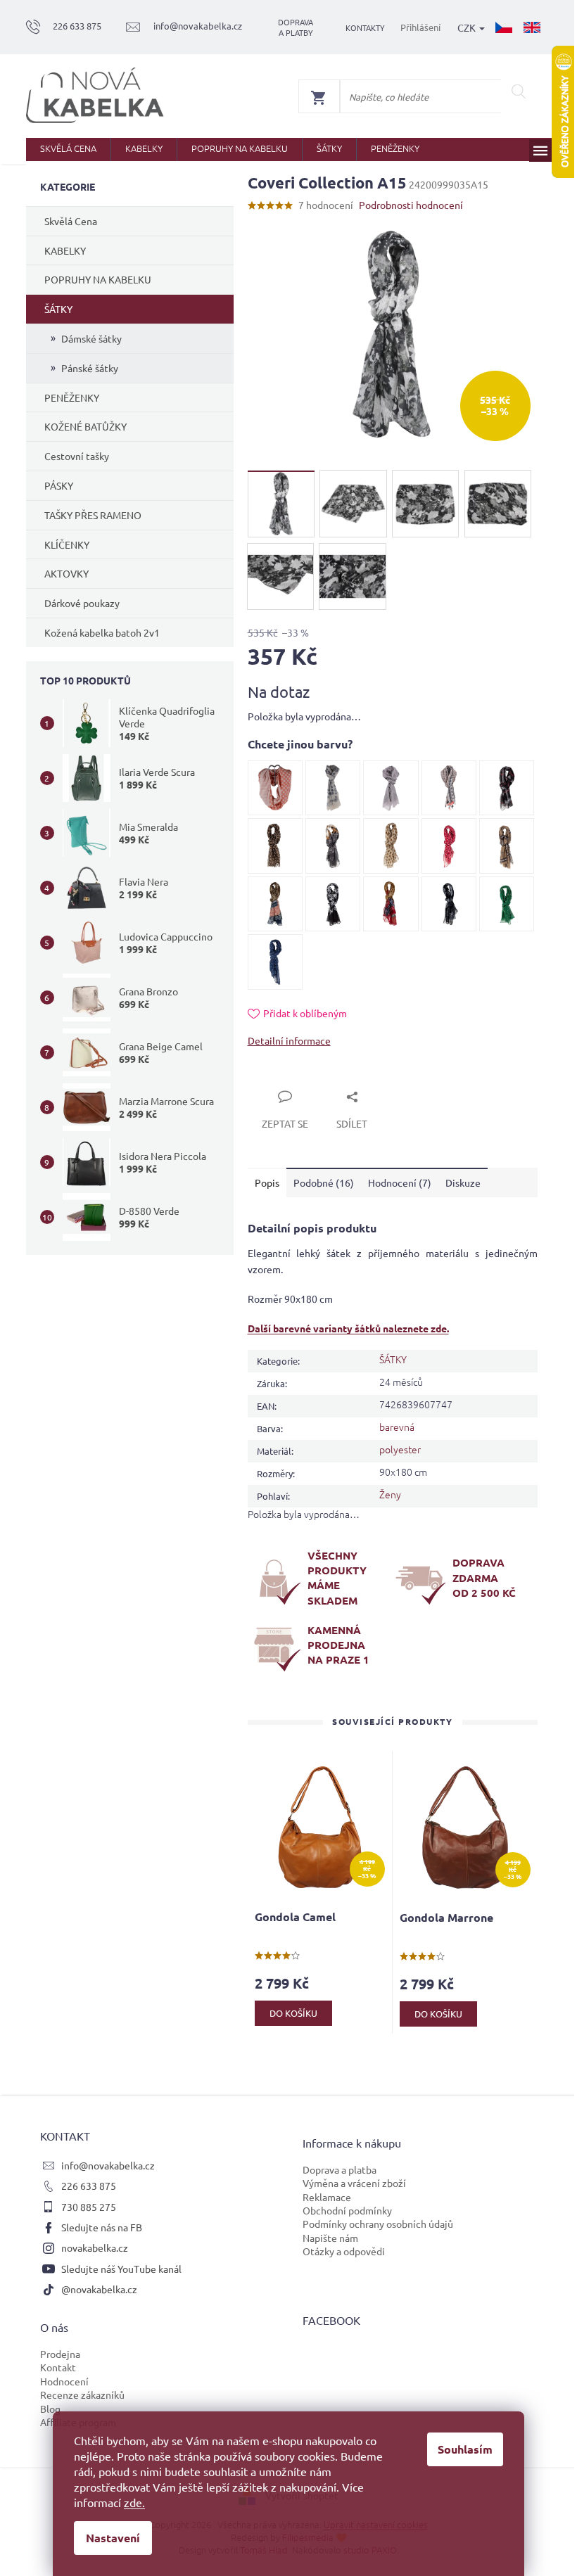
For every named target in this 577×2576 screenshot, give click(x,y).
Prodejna (60, 2354)
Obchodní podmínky (347, 2210)
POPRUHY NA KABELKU (98, 279)
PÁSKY (59, 485)
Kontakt (58, 2367)
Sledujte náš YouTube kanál (121, 2269)
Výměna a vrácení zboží (354, 2183)
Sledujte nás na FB (102, 2227)
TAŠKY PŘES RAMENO (93, 515)
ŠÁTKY (58, 309)
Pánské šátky (90, 368)
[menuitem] (68, 149)
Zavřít (277, 1080)
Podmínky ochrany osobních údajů (378, 2224)
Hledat (519, 91)
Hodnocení (64, 2381)
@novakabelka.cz (99, 2289)
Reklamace (327, 2197)
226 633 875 (89, 2186)
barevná (397, 1427)
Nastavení (113, 2538)
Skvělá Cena (71, 221)
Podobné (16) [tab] (324, 1182)
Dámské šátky (91, 338)
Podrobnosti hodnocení (411, 205)
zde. (134, 2502)
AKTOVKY (66, 573)
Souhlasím (465, 2449)
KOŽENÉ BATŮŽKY (85, 426)
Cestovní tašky (77, 456)
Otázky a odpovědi (344, 2251)
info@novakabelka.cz (108, 2165)
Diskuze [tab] (463, 1182)
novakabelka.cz (95, 2247)
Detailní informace (289, 1040)
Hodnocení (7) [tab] (400, 1182)
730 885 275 (89, 2207)
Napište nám (330, 2238)
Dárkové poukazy (82, 603)
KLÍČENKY (67, 544)
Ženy (390, 1494)
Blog (50, 2409)
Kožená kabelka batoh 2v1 (102, 632)
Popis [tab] (267, 1182)
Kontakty (365, 27)
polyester (400, 1449)
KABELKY (65, 250)
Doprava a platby (296, 27)
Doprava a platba (340, 2169)
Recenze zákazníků (82, 2395)
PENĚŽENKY (72, 397)
